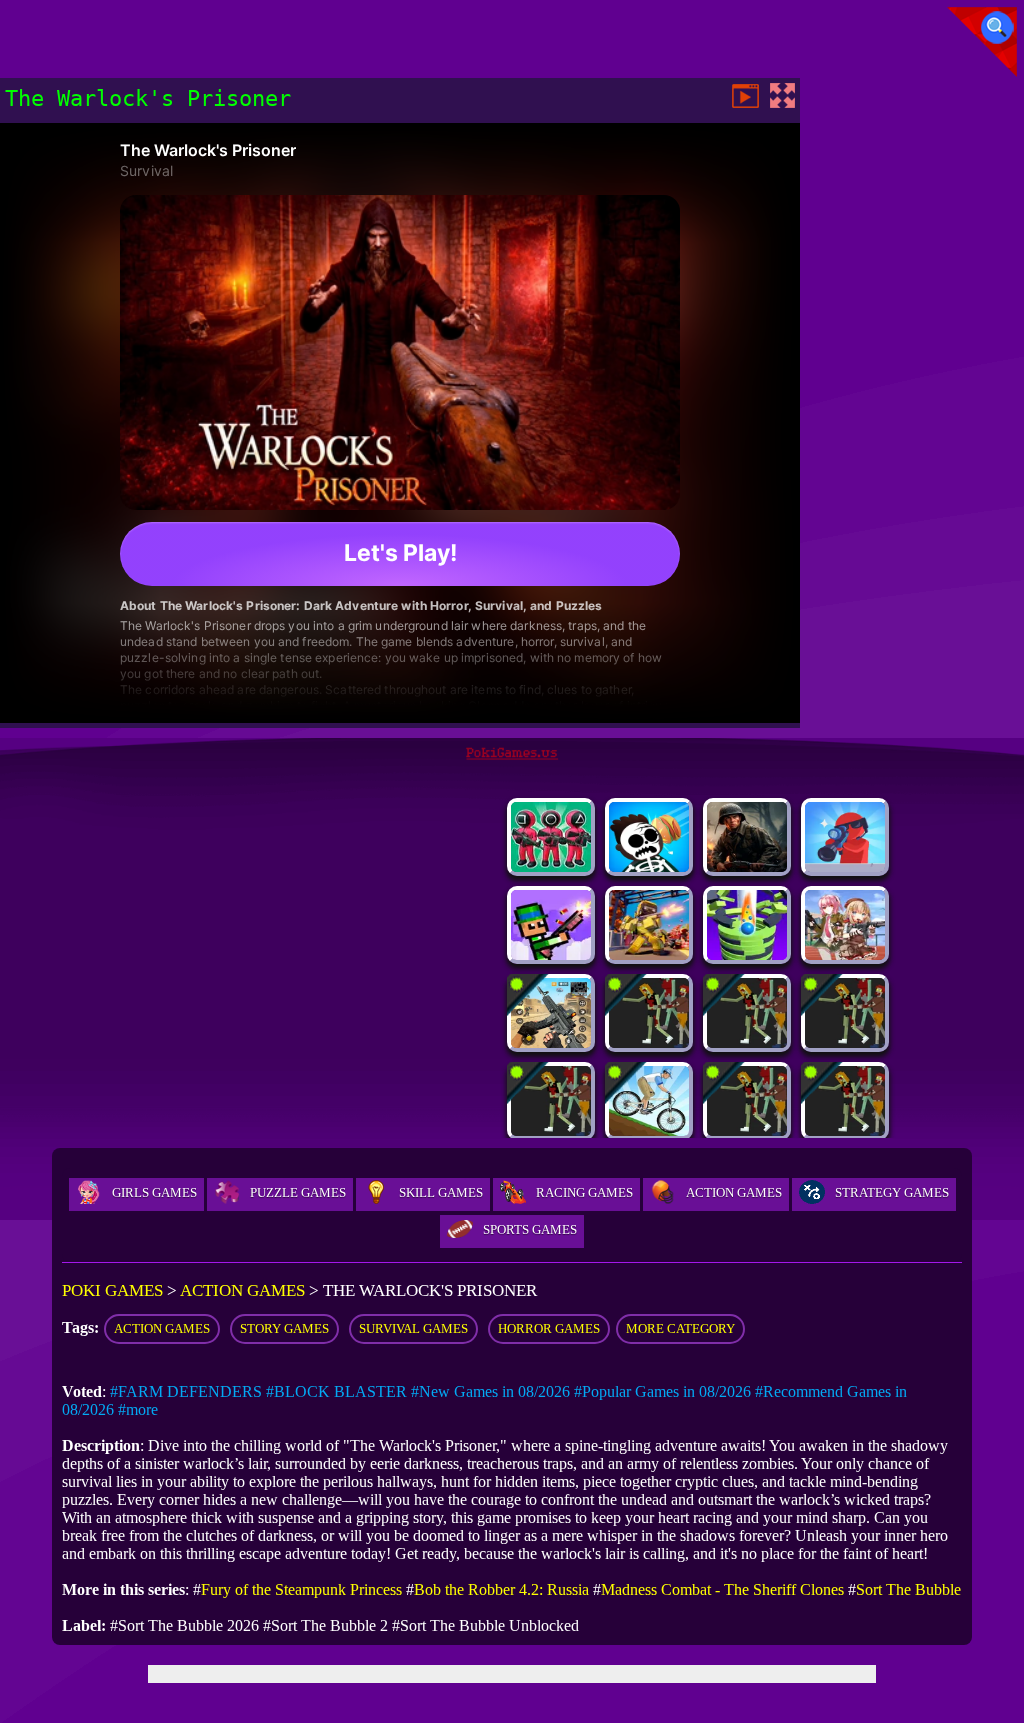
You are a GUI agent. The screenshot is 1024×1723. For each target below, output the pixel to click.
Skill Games (441, 1192)
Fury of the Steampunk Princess (301, 1589)
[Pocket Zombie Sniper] (845, 866)
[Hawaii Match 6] (649, 1130)
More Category (680, 1328)
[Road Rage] (845, 1042)
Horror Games (549, 1328)
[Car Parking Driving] (845, 1130)
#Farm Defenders (186, 1391)
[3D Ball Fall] (747, 954)
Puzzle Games (298, 1192)
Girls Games (154, 1192)
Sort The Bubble (908, 1589)
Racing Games (584, 1192)
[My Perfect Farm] (747, 1130)
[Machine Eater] (747, 1042)
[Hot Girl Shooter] (845, 954)
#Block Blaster (336, 1391)
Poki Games (112, 1290)
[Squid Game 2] (551, 866)
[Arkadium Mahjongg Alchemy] (649, 1042)
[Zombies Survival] (649, 954)
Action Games (734, 1192)
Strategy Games (892, 1192)
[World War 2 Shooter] (747, 866)
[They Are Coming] (551, 1130)
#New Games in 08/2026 (490, 1391)
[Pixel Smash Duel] (551, 954)
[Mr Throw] (649, 866)
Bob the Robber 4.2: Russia (501, 1589)
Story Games (284, 1328)
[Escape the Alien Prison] (551, 1042)
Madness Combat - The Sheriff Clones (722, 1589)
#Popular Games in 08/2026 (662, 1391)
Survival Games (413, 1328)
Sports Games (530, 1229)
